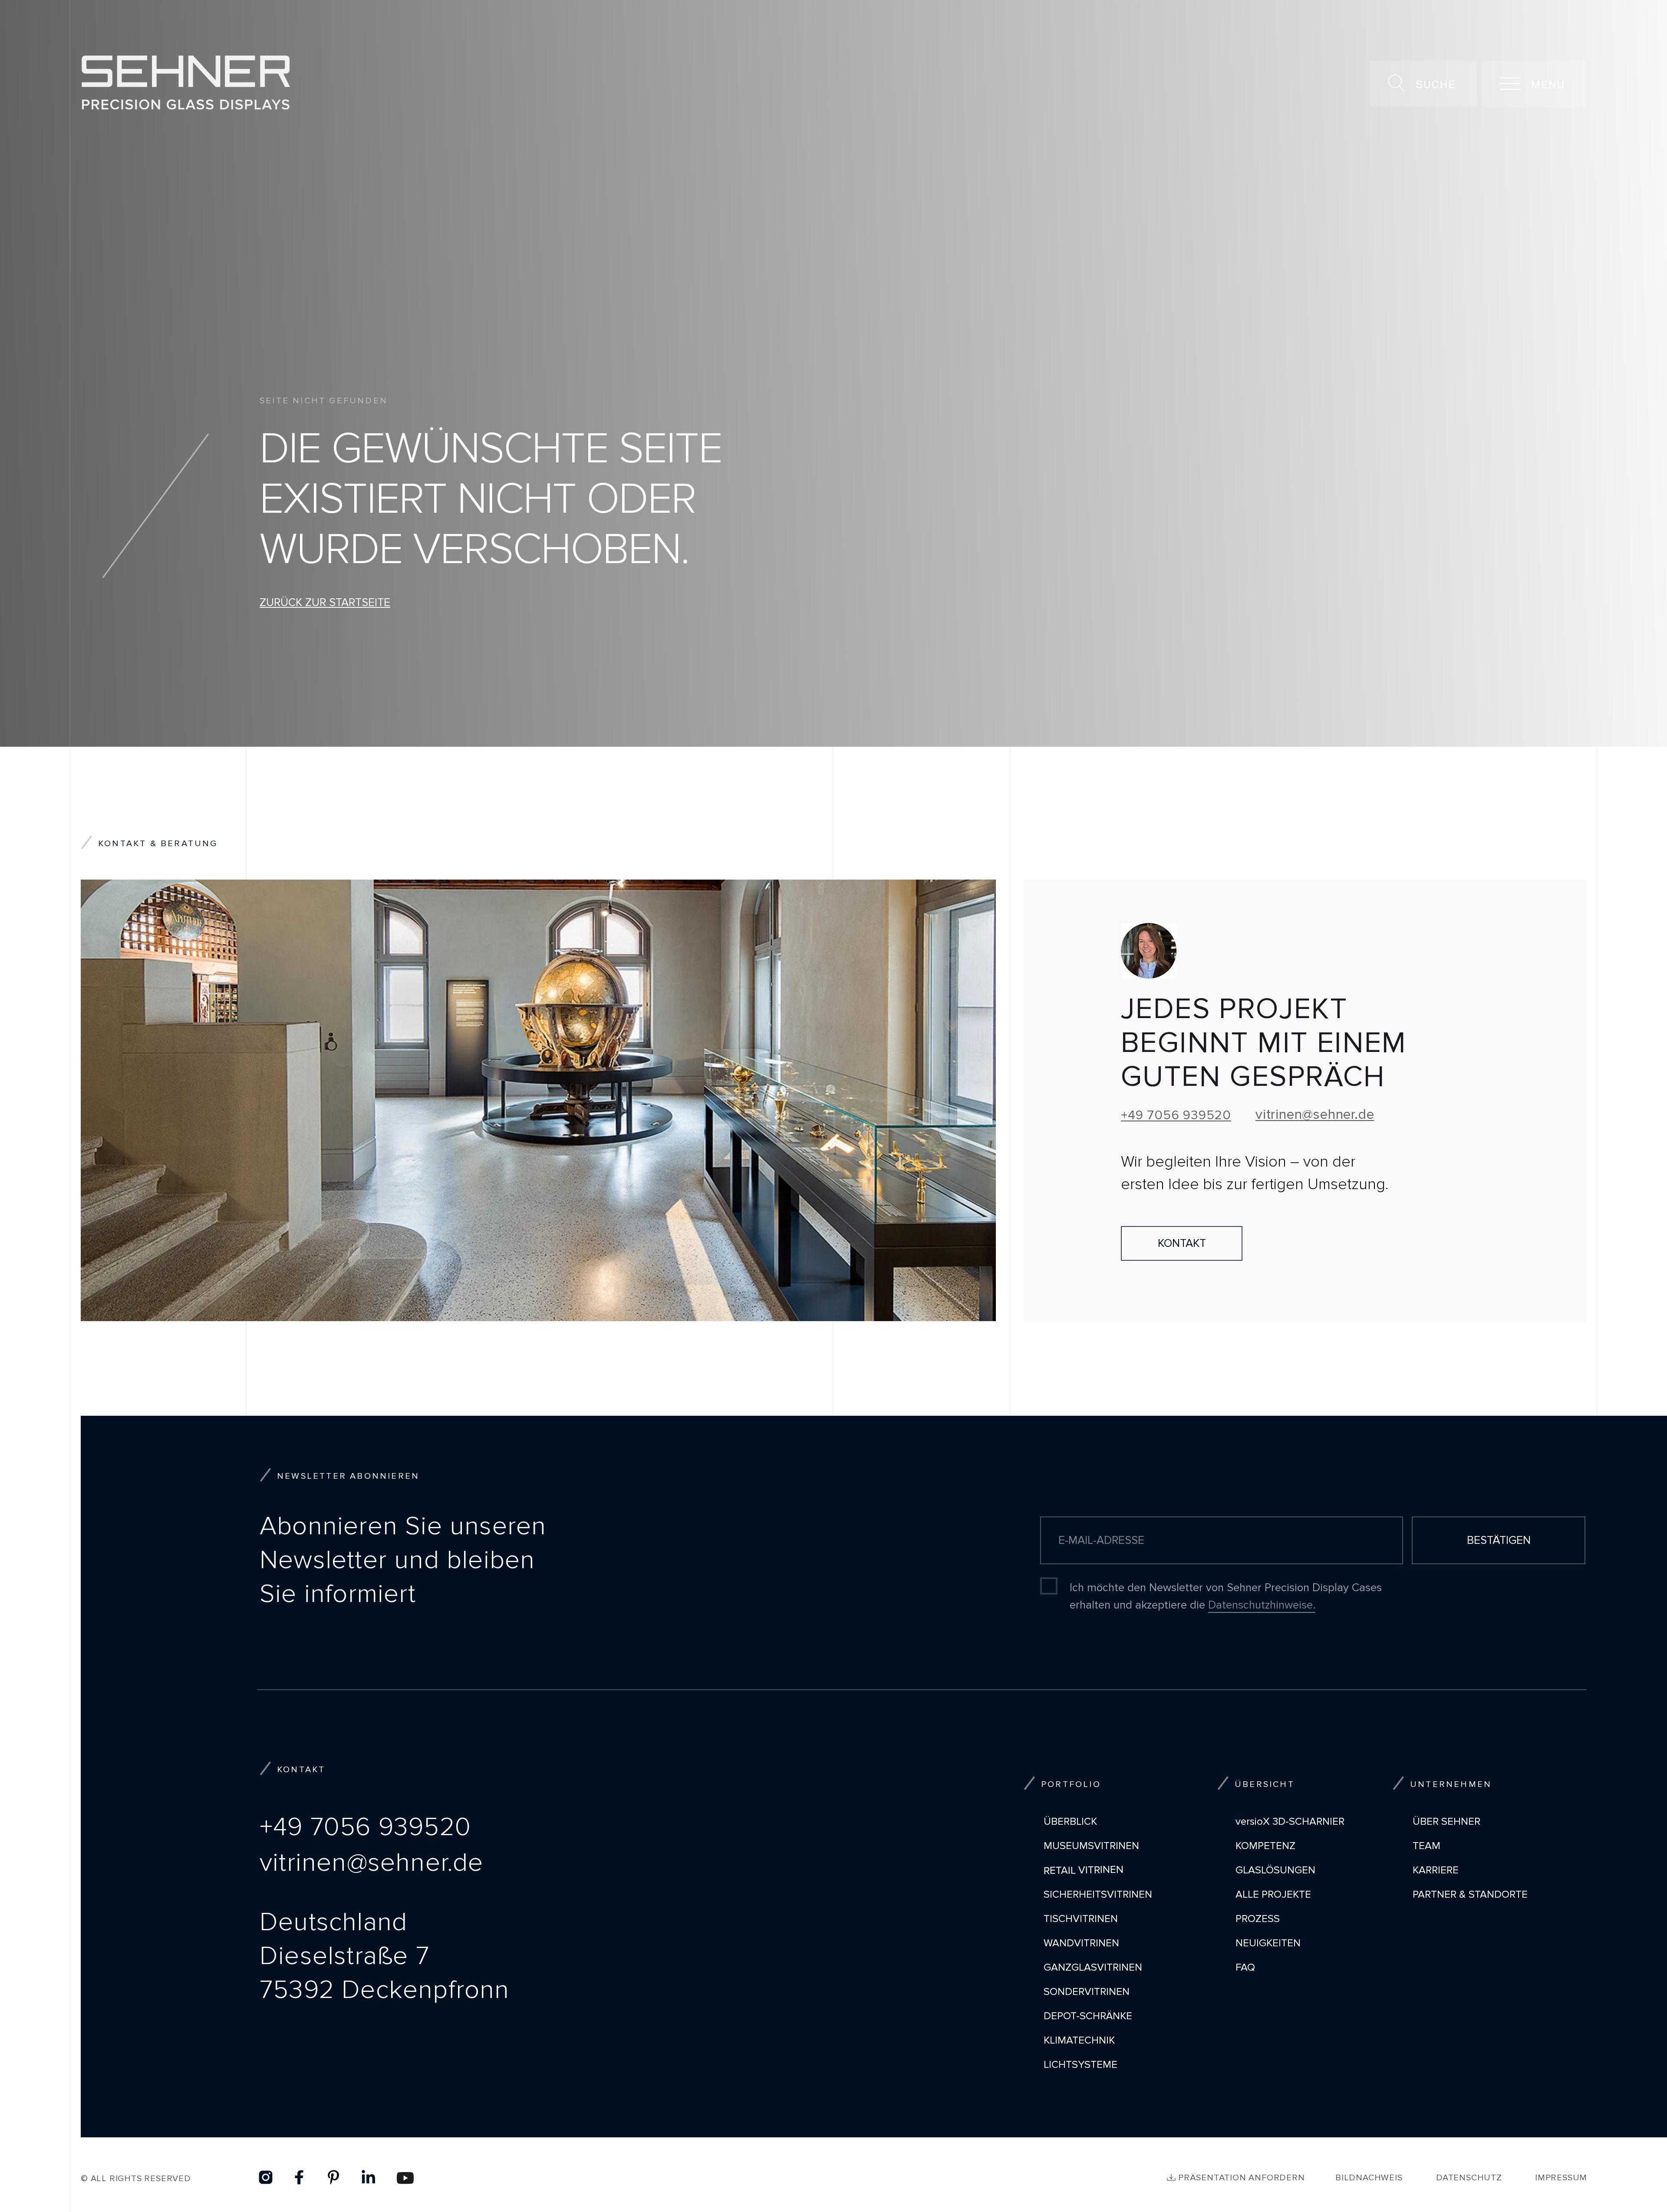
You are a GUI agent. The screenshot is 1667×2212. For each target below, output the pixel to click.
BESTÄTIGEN (1499, 1540)
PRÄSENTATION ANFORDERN (1242, 2178)
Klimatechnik (1079, 2040)
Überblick (1070, 1821)
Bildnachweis (1369, 2178)
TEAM (1427, 1846)
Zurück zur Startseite (325, 603)
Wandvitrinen (1081, 1943)
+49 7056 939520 (1176, 1115)
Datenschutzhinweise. (1262, 1605)
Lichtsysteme (1081, 2065)
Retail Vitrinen (1084, 1870)
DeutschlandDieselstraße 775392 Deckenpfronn (385, 1956)
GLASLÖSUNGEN (1275, 1870)
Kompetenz (1265, 1846)
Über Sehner (1446, 1821)
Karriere (1436, 1870)
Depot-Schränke (1088, 2016)
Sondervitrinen (1087, 1992)
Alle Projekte (1273, 1894)
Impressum (1561, 2178)
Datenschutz (1469, 2178)
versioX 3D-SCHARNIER (1290, 1821)
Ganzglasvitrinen (1093, 1967)
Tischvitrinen (1081, 1919)
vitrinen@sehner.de (1315, 1115)
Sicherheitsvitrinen (1098, 1894)
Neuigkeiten (1268, 1943)
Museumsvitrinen (1091, 1846)
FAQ (1245, 1967)
